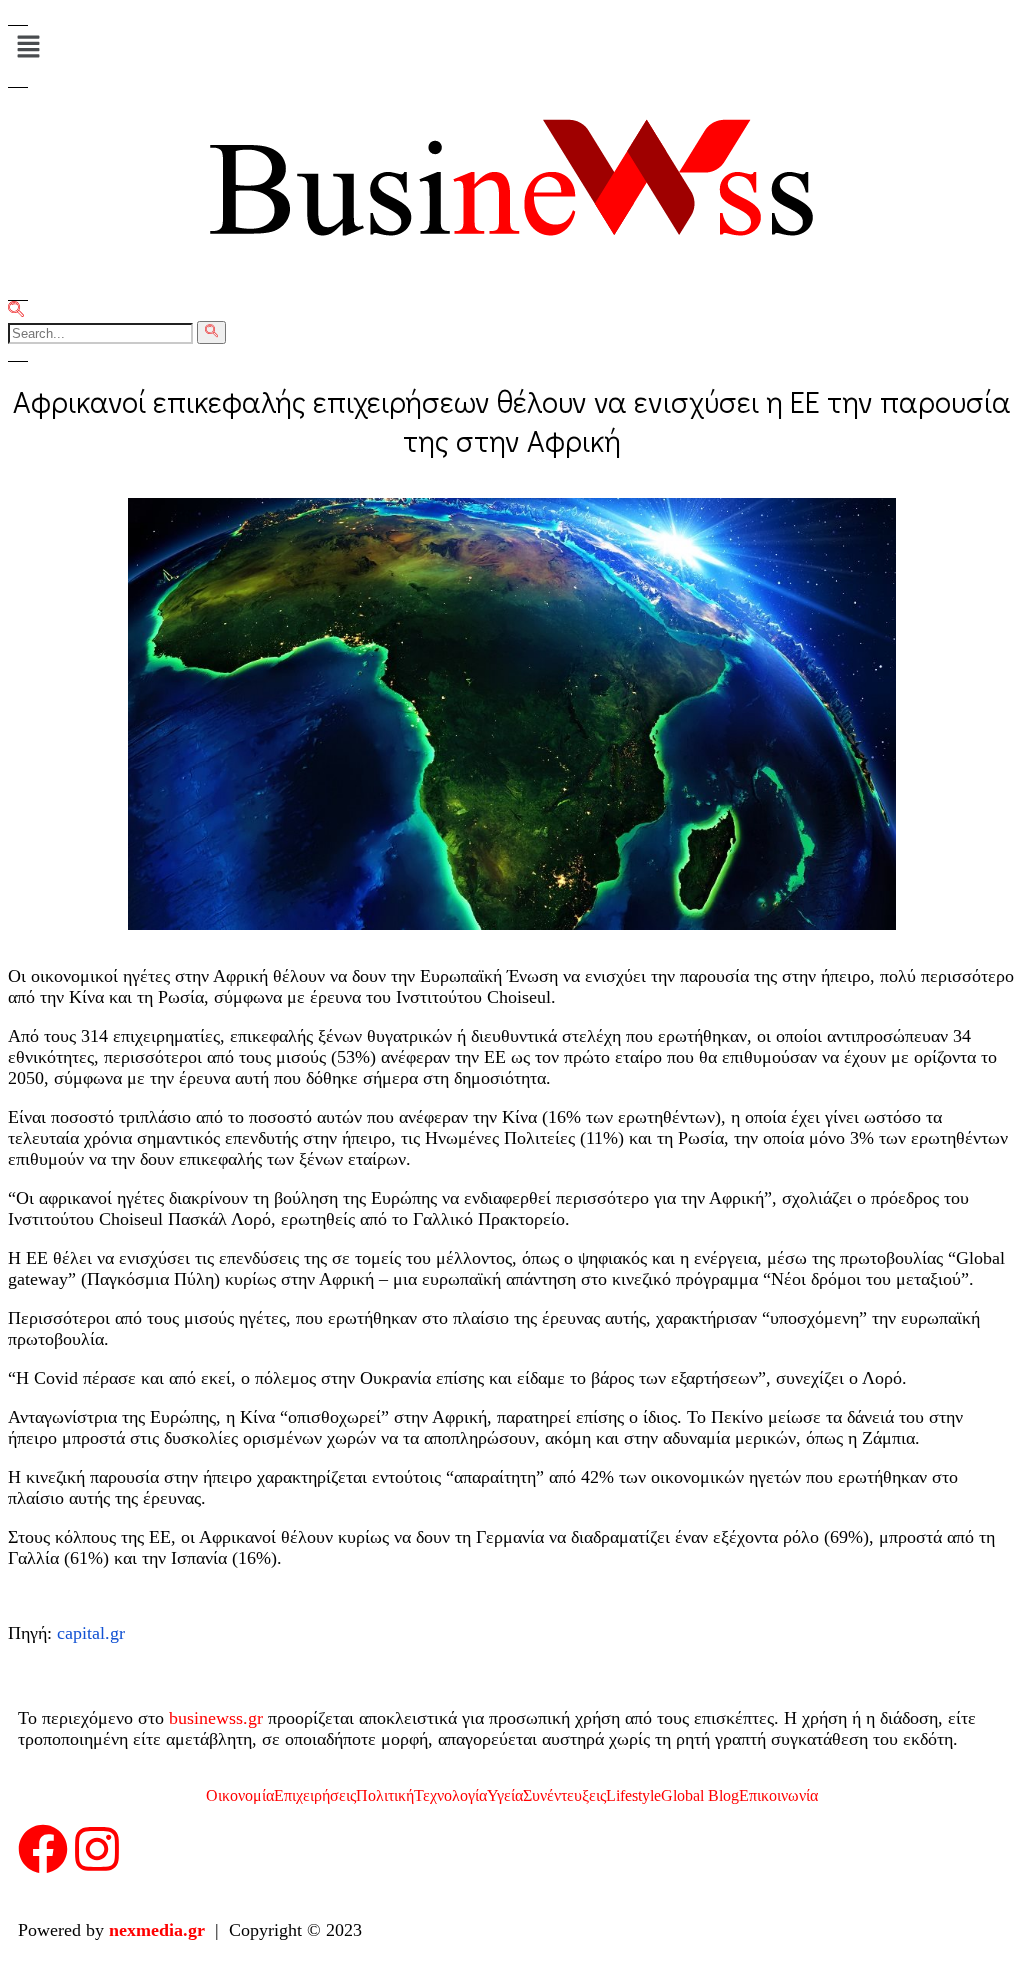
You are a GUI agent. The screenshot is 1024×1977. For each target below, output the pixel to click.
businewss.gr (216, 1718)
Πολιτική (385, 1796)
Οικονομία (240, 1796)
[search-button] (211, 332)
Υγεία (505, 1796)
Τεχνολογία (450, 1796)
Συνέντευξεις (564, 1796)
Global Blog (700, 1796)
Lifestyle (633, 1796)
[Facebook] (43, 1853)
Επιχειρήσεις (315, 1796)
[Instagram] (97, 1853)
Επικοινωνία (778, 1796)
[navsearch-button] (16, 311)
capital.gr (91, 1633)
